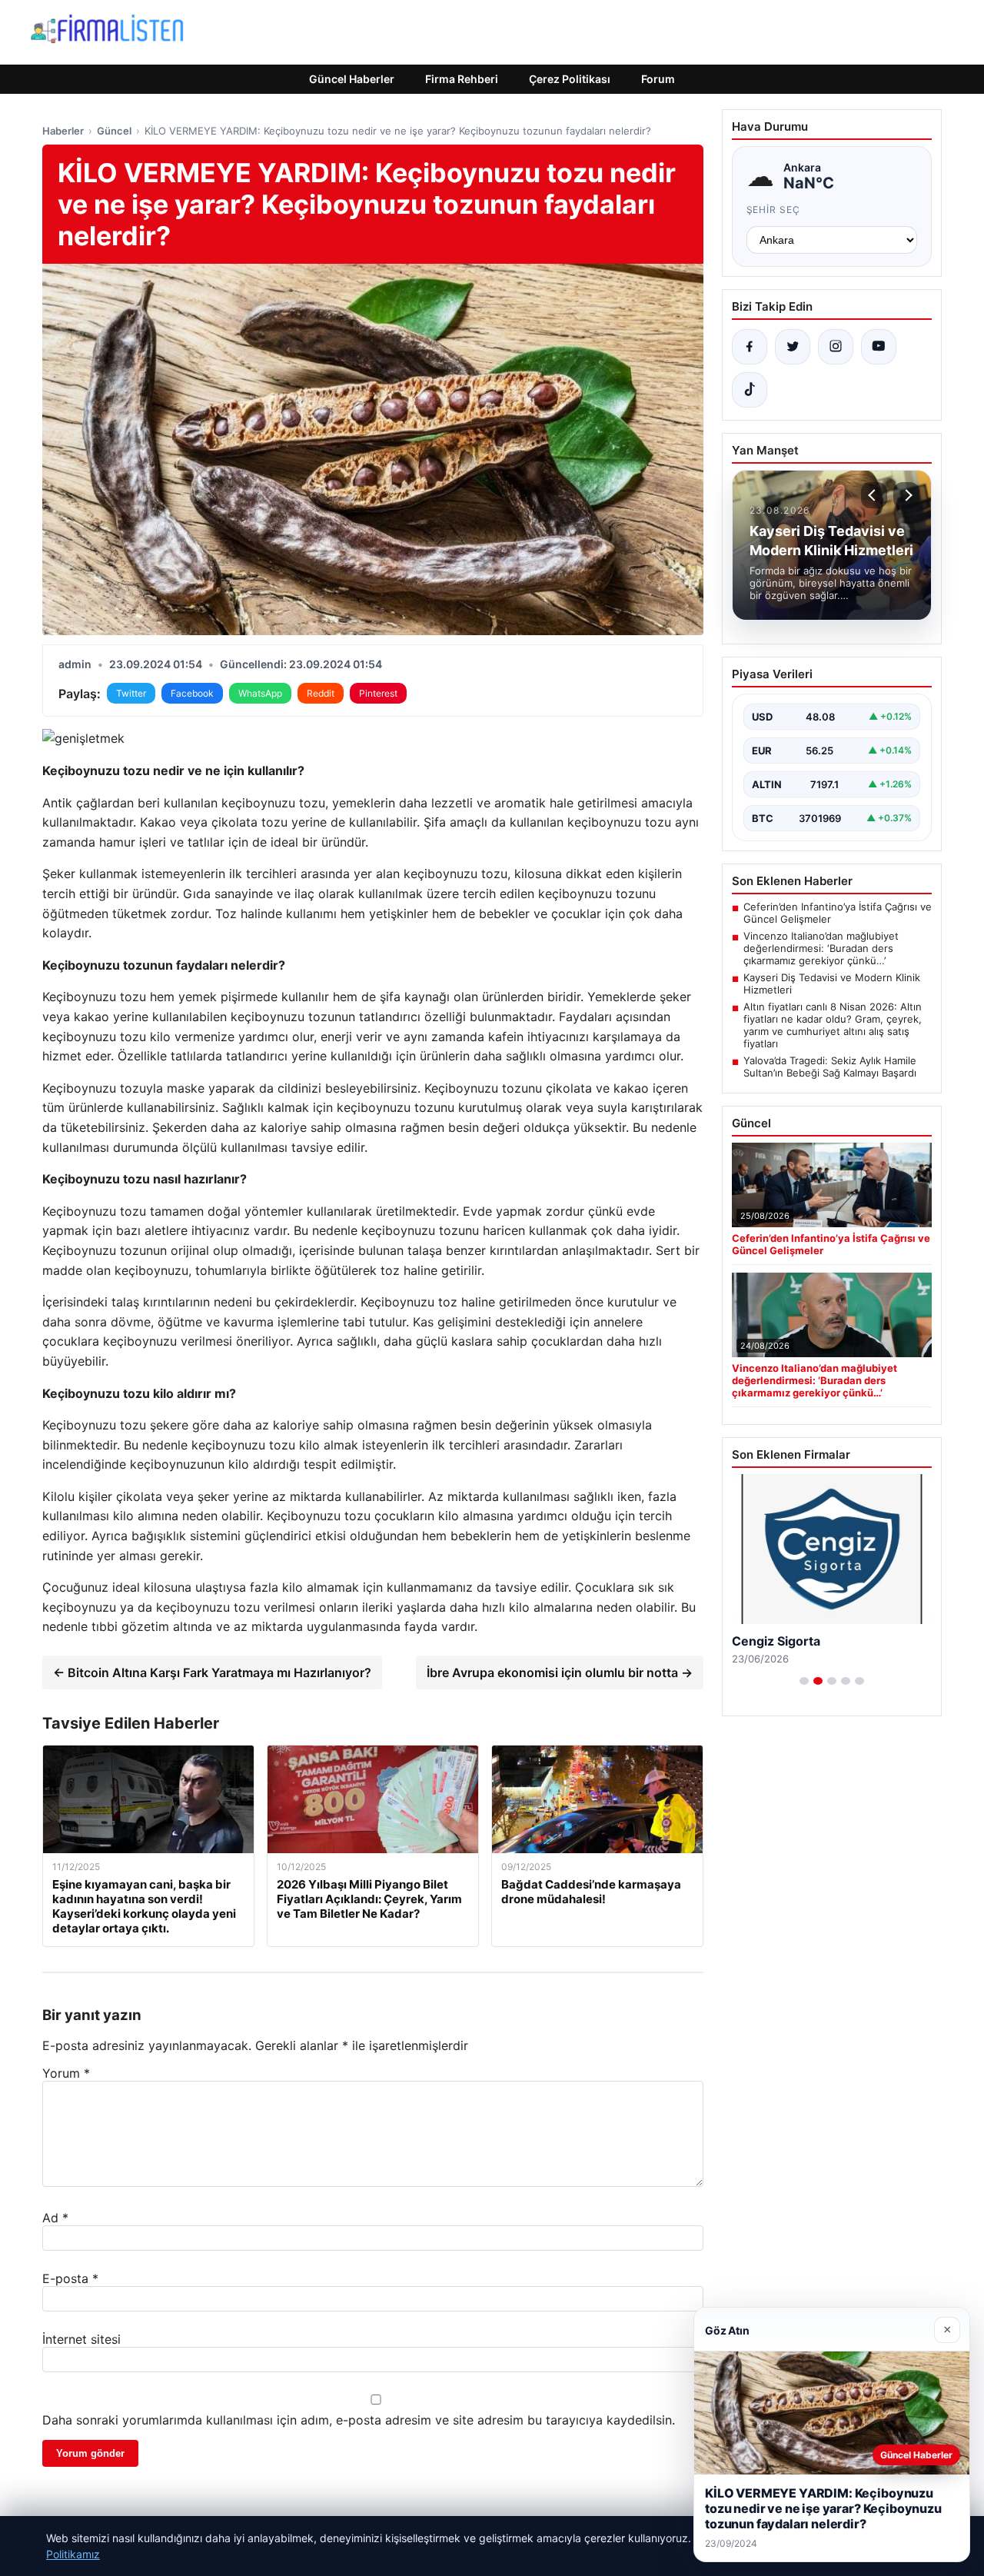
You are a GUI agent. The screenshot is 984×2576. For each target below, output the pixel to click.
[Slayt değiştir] (804, 1681)
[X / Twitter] (793, 347)
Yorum (66, 2073)
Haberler (63, 131)
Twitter (131, 693)
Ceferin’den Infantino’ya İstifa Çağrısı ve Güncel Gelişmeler (838, 913)
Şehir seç (774, 210)
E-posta (70, 2278)
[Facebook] (750, 347)
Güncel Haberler (352, 79)
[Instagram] (836, 347)
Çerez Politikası (570, 79)
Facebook (192, 693)
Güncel (114, 131)
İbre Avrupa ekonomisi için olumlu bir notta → (560, 1672)
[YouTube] (879, 347)
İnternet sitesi (81, 2339)
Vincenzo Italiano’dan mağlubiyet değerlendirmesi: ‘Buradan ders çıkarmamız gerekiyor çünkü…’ (821, 948)
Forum (658, 79)
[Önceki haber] (874, 495)
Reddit (321, 693)
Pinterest (378, 693)
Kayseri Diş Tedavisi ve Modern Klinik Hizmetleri (832, 983)
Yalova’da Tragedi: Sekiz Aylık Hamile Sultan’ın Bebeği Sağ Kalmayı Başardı (830, 1067)
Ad (55, 2218)
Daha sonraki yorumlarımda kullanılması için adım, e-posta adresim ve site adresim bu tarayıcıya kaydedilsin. (359, 2420)
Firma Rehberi (462, 79)
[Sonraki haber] (906, 495)
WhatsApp (260, 693)
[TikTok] (750, 390)
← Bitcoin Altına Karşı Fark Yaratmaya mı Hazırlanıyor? (212, 1672)
